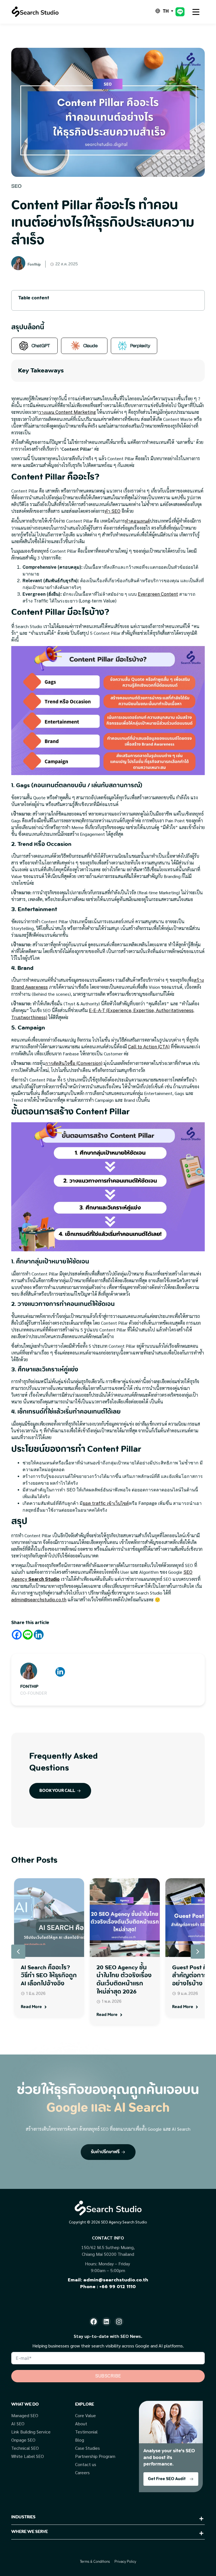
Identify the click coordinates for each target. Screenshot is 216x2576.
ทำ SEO (112, 511)
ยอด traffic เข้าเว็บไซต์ (106, 1503)
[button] (198, 1952)
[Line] (28, 1635)
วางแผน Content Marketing (67, 412)
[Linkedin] (39, 1635)
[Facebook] (17, 1635)
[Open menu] (196, 12)
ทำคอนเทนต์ (137, 521)
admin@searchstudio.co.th (39, 1600)
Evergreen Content (158, 594)
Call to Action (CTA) (149, 1047)
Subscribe (108, 2376)
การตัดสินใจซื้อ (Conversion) (74, 1063)
